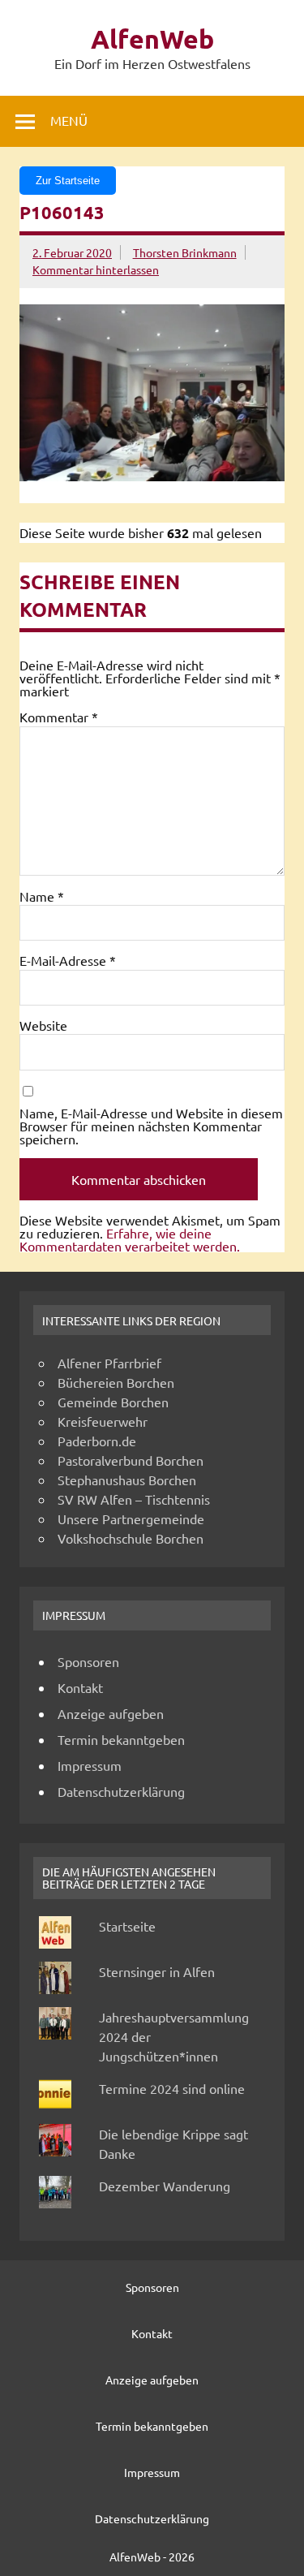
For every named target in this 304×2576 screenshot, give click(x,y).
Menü (69, 120)
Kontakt (80, 1687)
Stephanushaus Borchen (127, 1480)
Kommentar (59, 717)
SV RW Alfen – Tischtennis (134, 1499)
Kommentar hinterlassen (96, 269)
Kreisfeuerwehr (103, 1421)
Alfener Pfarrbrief (109, 1363)
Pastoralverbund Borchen (131, 1460)
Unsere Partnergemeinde (131, 1518)
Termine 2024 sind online (172, 2088)
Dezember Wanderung (165, 2186)
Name (42, 896)
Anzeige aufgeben (111, 1713)
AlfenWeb (152, 39)
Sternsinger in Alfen (157, 1971)
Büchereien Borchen (116, 1382)
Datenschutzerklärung (121, 1791)
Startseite (127, 1926)
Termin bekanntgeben (121, 1739)
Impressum (90, 1765)
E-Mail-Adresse (68, 960)
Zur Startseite (68, 181)
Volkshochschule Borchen (131, 1538)
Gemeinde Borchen (113, 1402)
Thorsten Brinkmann (185, 252)
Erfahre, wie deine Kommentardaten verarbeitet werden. (130, 1239)
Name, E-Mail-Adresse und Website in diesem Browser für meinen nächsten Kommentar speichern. (151, 1126)
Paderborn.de (97, 1441)
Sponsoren (88, 1661)
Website (43, 1025)
